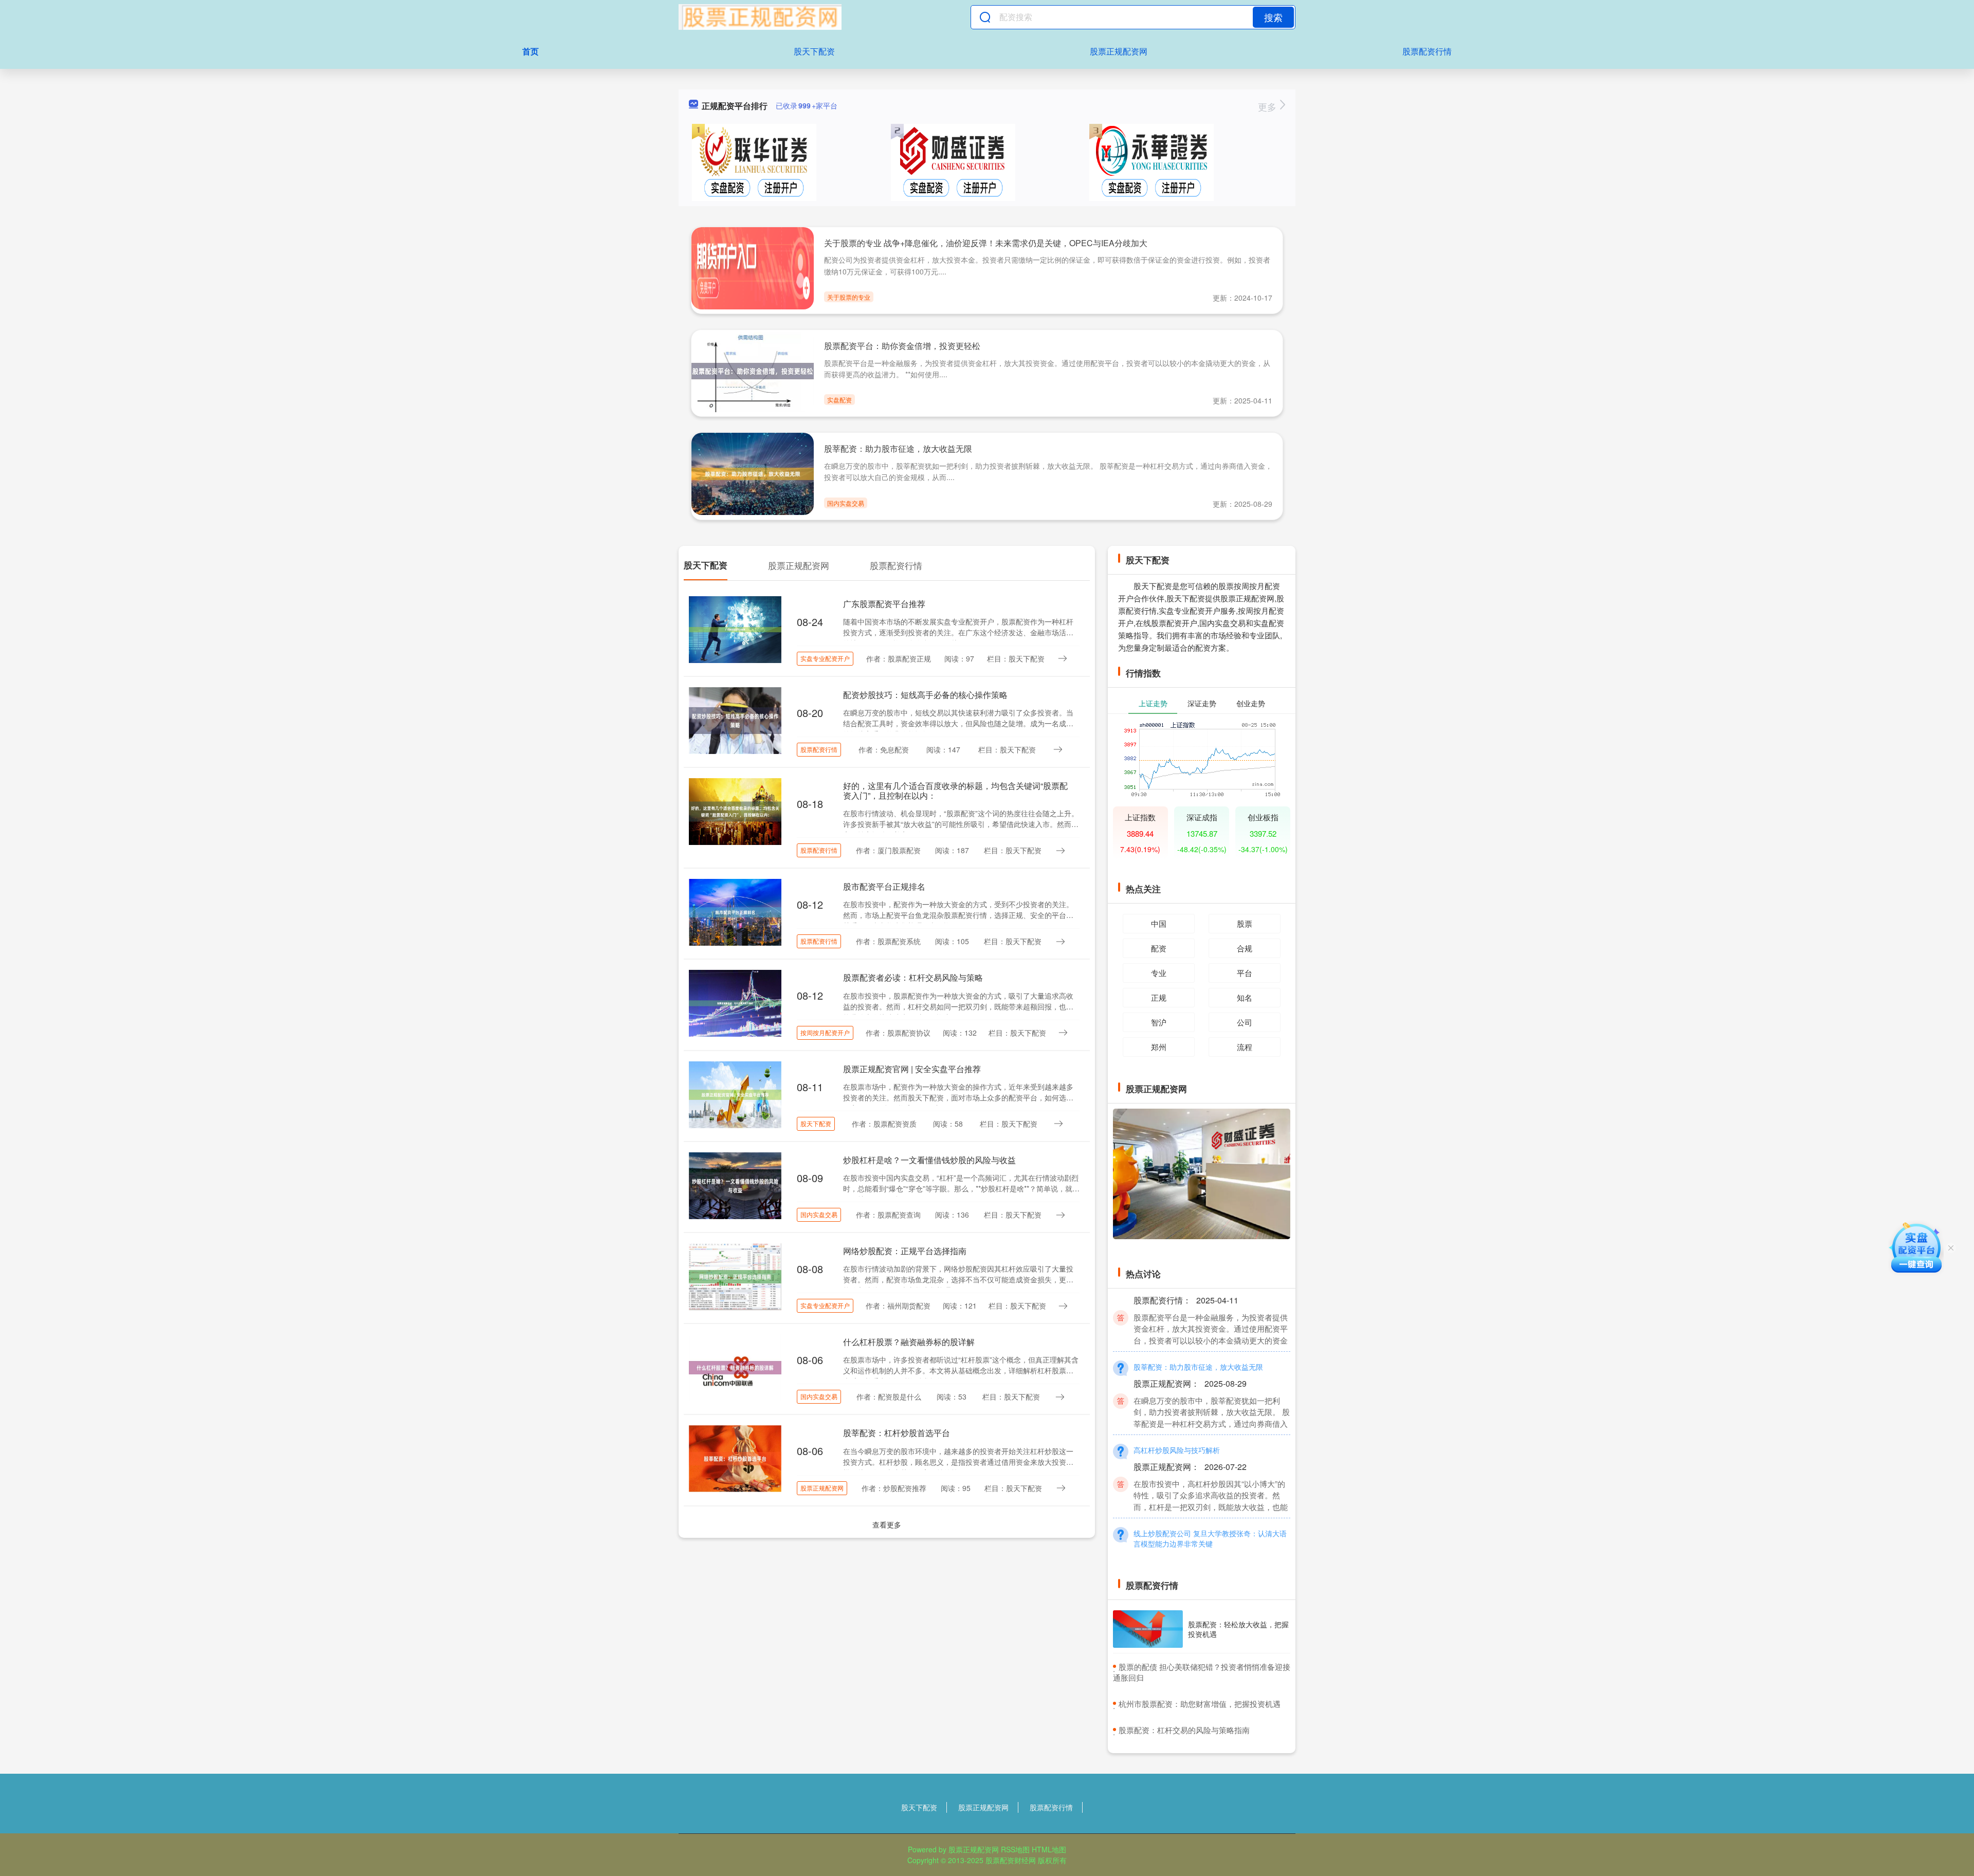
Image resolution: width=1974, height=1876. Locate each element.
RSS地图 (1015, 1849)
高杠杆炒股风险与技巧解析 (1177, 1421)
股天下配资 (814, 51)
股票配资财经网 (1011, 1860)
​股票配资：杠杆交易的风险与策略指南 (1184, 1730)
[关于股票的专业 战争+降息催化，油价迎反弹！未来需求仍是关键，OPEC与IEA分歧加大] (753, 267)
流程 (1245, 1047)
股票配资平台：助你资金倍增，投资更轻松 (902, 346)
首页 (531, 51)
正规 (1159, 997)
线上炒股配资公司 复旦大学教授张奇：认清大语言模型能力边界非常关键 (1210, 1510)
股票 (1245, 923)
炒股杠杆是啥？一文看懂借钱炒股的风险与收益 (929, 1160)
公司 (1245, 1022)
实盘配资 (839, 400)
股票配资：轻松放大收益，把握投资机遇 (1238, 1629)
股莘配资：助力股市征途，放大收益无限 (898, 448)
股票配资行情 (1427, 51)
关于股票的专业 (849, 297)
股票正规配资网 (1119, 51)
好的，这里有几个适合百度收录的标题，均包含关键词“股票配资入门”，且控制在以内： (955, 790)
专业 (1159, 973)
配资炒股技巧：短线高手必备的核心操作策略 (925, 695)
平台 (1245, 973)
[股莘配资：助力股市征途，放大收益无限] (753, 473)
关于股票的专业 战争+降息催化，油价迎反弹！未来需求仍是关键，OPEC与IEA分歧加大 (986, 243)
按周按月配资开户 (825, 1032)
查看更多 (887, 1524)
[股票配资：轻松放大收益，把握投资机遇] (1148, 1629)
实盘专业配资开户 (825, 658)
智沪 (1159, 1022)
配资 (1159, 948)
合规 (1245, 948)
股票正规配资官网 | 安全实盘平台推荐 (912, 1069)
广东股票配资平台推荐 (884, 604)
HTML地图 (1049, 1849)
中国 (1159, 923)
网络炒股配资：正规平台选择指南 (905, 1251)
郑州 (1159, 1047)
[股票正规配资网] (760, 17)
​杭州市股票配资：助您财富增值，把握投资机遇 (1200, 1704)
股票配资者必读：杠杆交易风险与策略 (913, 977)
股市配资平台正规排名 (884, 886)
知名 (1245, 997)
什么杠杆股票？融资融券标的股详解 (909, 1342)
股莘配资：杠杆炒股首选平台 (897, 1433)
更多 (1268, 106)
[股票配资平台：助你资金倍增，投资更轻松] (753, 370)
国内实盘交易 (846, 503)
